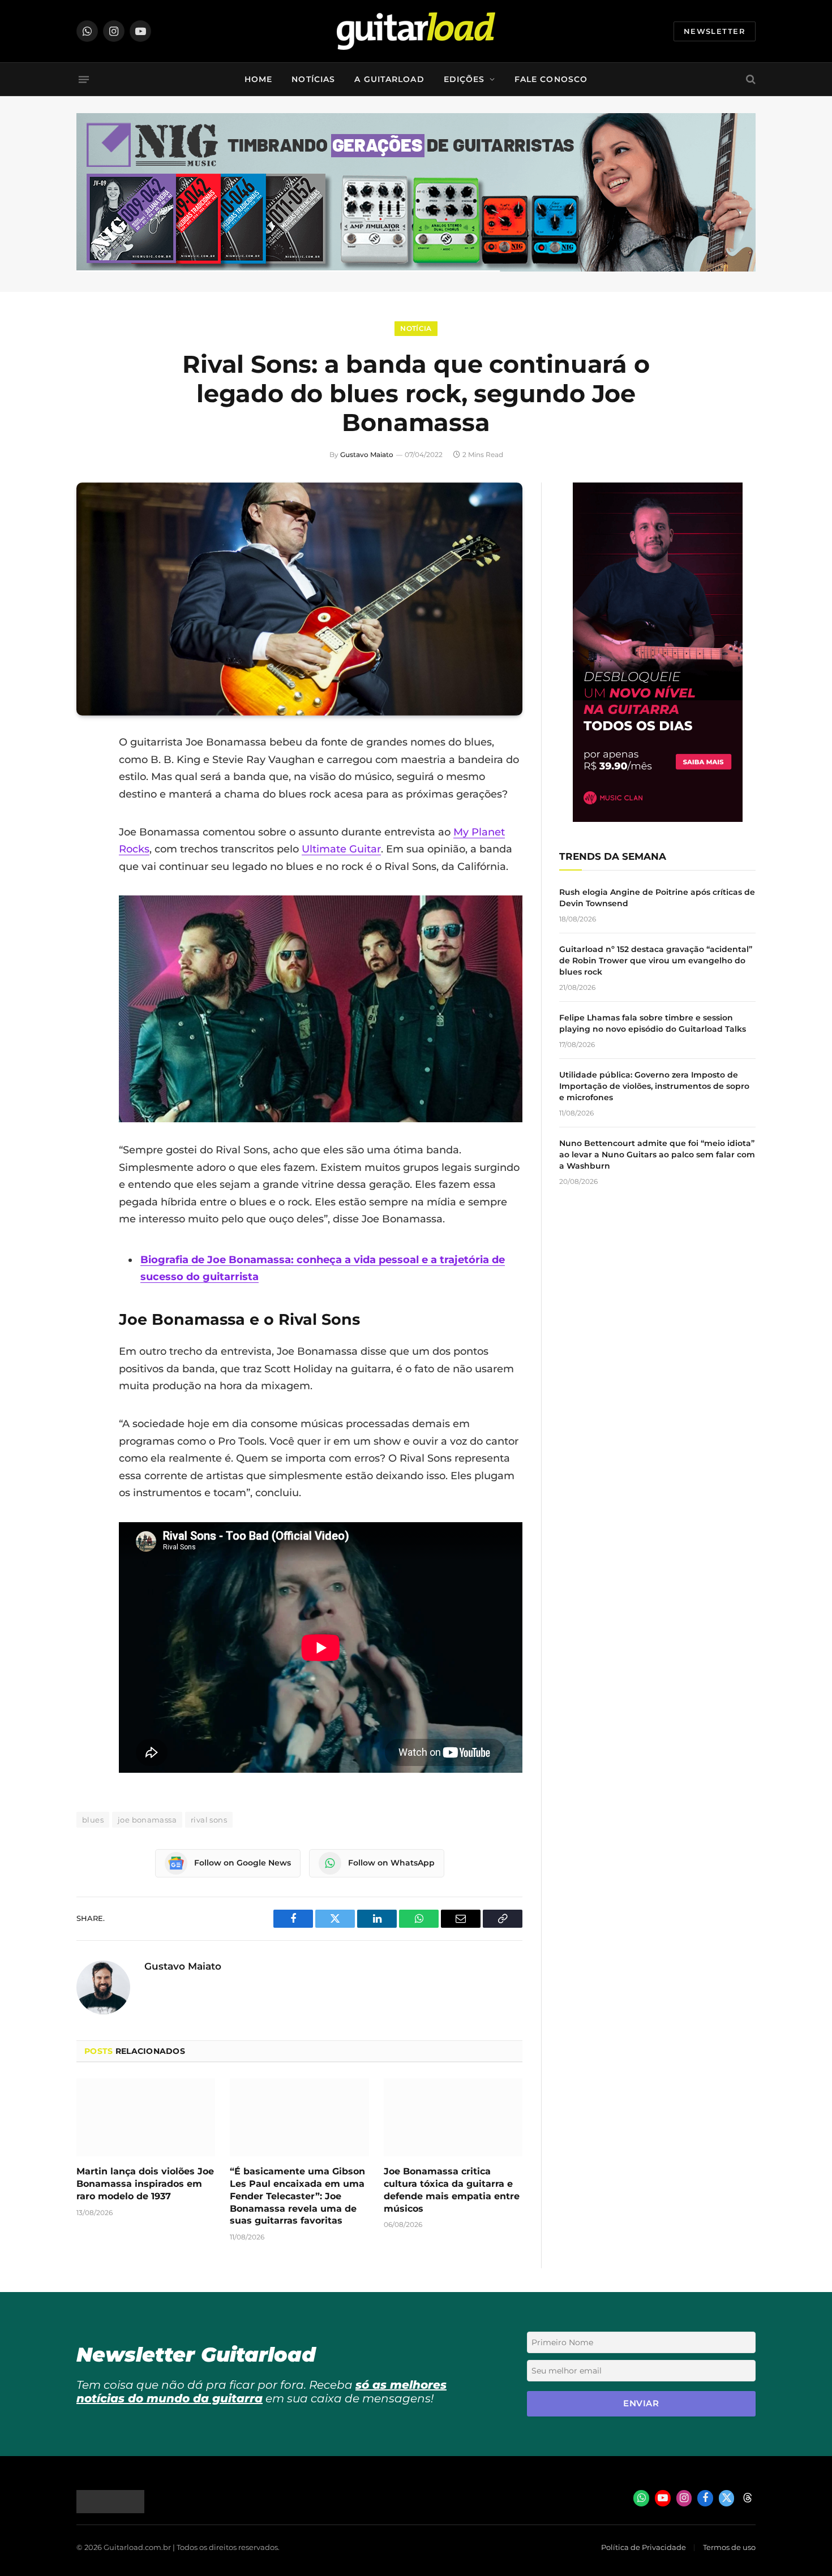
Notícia (416, 328)
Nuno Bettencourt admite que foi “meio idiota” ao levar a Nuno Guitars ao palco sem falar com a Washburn (657, 1155)
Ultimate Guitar (341, 849)
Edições (464, 79)
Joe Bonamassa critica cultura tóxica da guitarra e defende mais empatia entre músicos (452, 2190)
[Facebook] (88, 772)
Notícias (313, 79)
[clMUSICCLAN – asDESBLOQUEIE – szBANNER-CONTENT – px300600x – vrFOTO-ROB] (658, 819)
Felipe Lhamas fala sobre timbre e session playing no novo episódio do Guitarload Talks (653, 1023)
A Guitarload (389, 79)
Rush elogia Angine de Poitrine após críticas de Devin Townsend (657, 898)
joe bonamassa (147, 1820)
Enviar (641, 2403)
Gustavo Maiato (367, 455)
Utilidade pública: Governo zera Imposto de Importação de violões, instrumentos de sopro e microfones (654, 1086)
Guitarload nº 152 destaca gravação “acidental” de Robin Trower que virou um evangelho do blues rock (656, 960)
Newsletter (715, 31)
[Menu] (84, 79)
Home (258, 79)
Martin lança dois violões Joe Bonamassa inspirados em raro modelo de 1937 (145, 2184)
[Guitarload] (416, 31)
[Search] (750, 79)
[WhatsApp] (88, 858)
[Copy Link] (88, 887)
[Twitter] (88, 800)
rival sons (209, 1820)
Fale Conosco (551, 79)
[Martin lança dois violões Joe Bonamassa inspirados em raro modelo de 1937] (146, 2117)
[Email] (88, 829)
